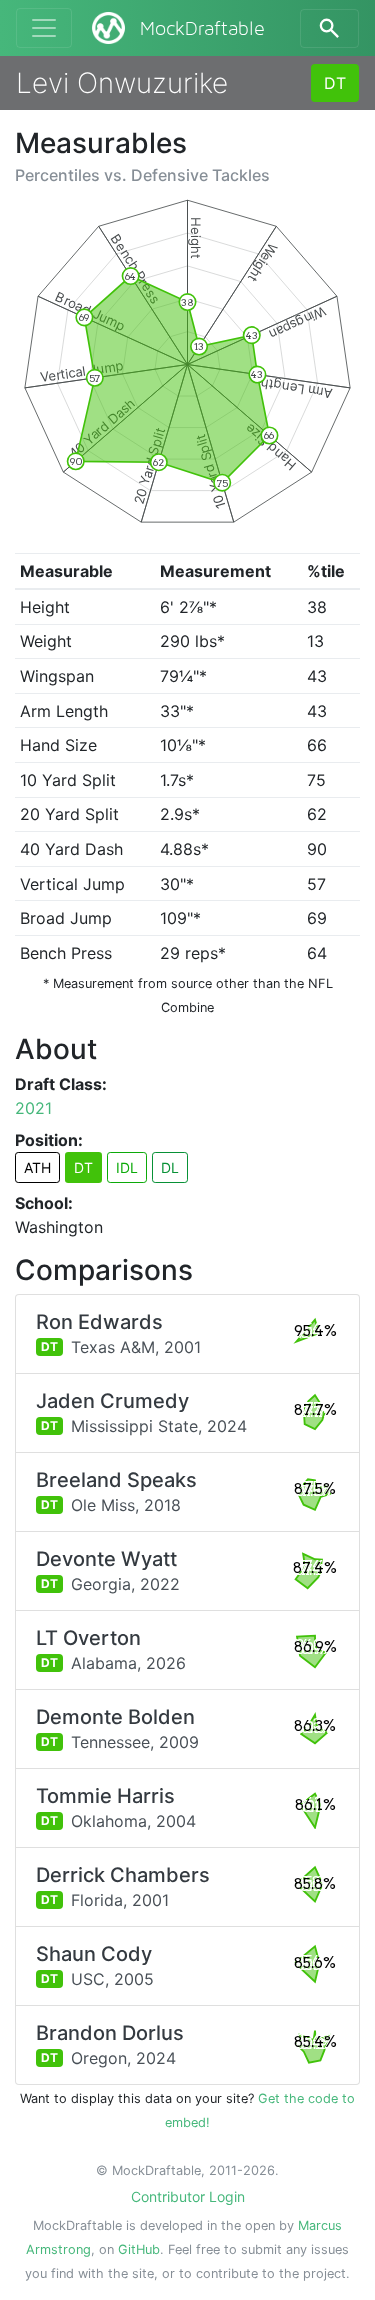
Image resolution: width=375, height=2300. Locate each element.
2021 (33, 1108)
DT (335, 83)
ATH (37, 1167)
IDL (127, 1167)
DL (170, 1167)
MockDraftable (202, 29)
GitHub (139, 2249)
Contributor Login (188, 2196)
